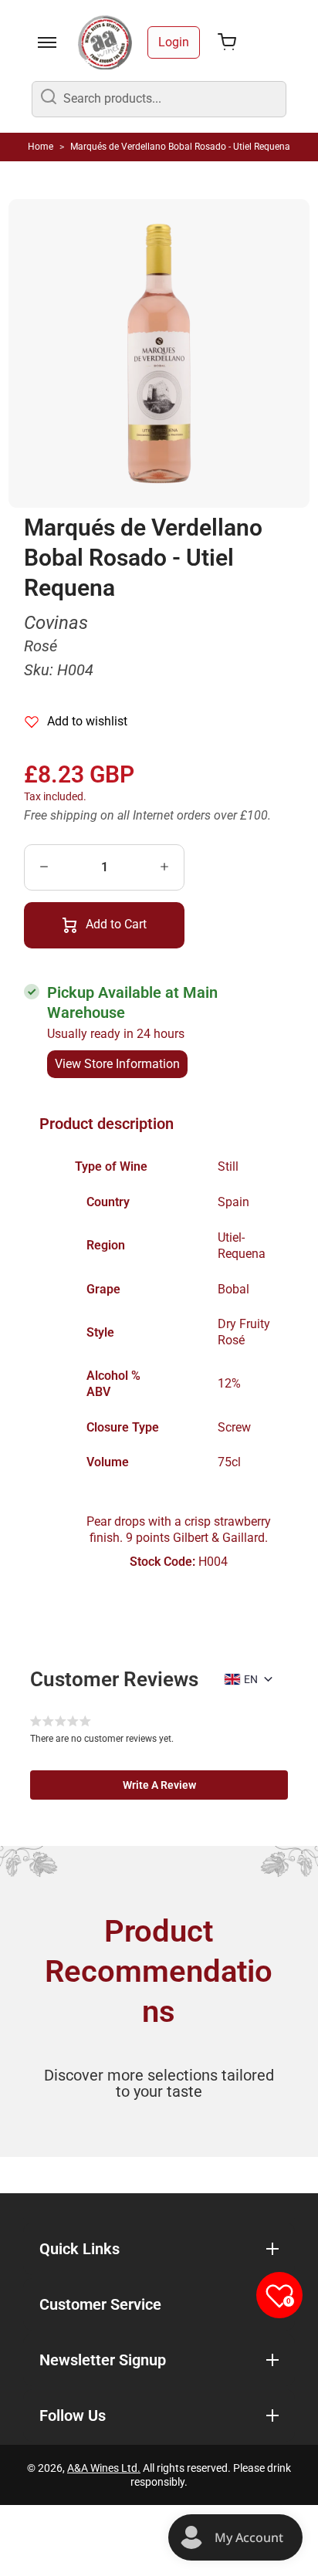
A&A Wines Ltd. (104, 2468)
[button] (159, 1785)
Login (174, 42)
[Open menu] (47, 42)
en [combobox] (251, 1679)
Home (41, 147)
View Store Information (117, 1064)
